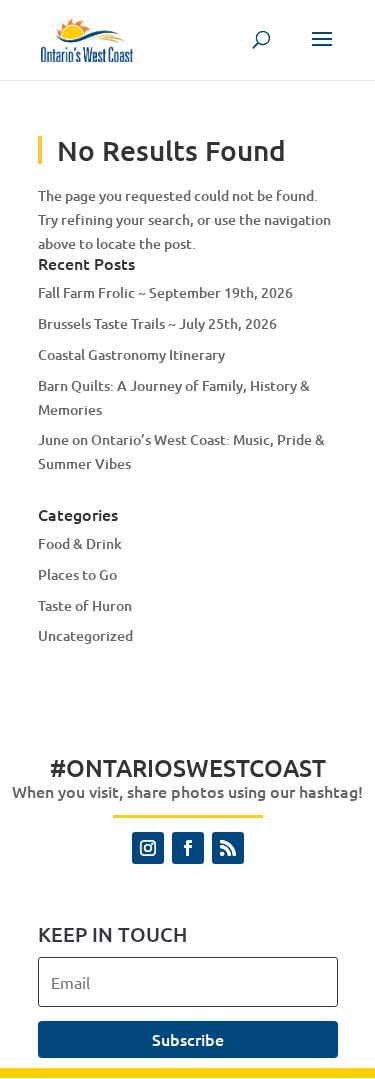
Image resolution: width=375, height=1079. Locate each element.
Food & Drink (80, 543)
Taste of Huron (85, 605)
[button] (322, 52)
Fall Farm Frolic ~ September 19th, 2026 (165, 292)
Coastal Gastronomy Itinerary (131, 354)
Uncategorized (85, 635)
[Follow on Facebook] (188, 848)
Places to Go (77, 574)
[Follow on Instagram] (148, 848)
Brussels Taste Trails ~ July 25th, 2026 (157, 323)
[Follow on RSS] (228, 848)
